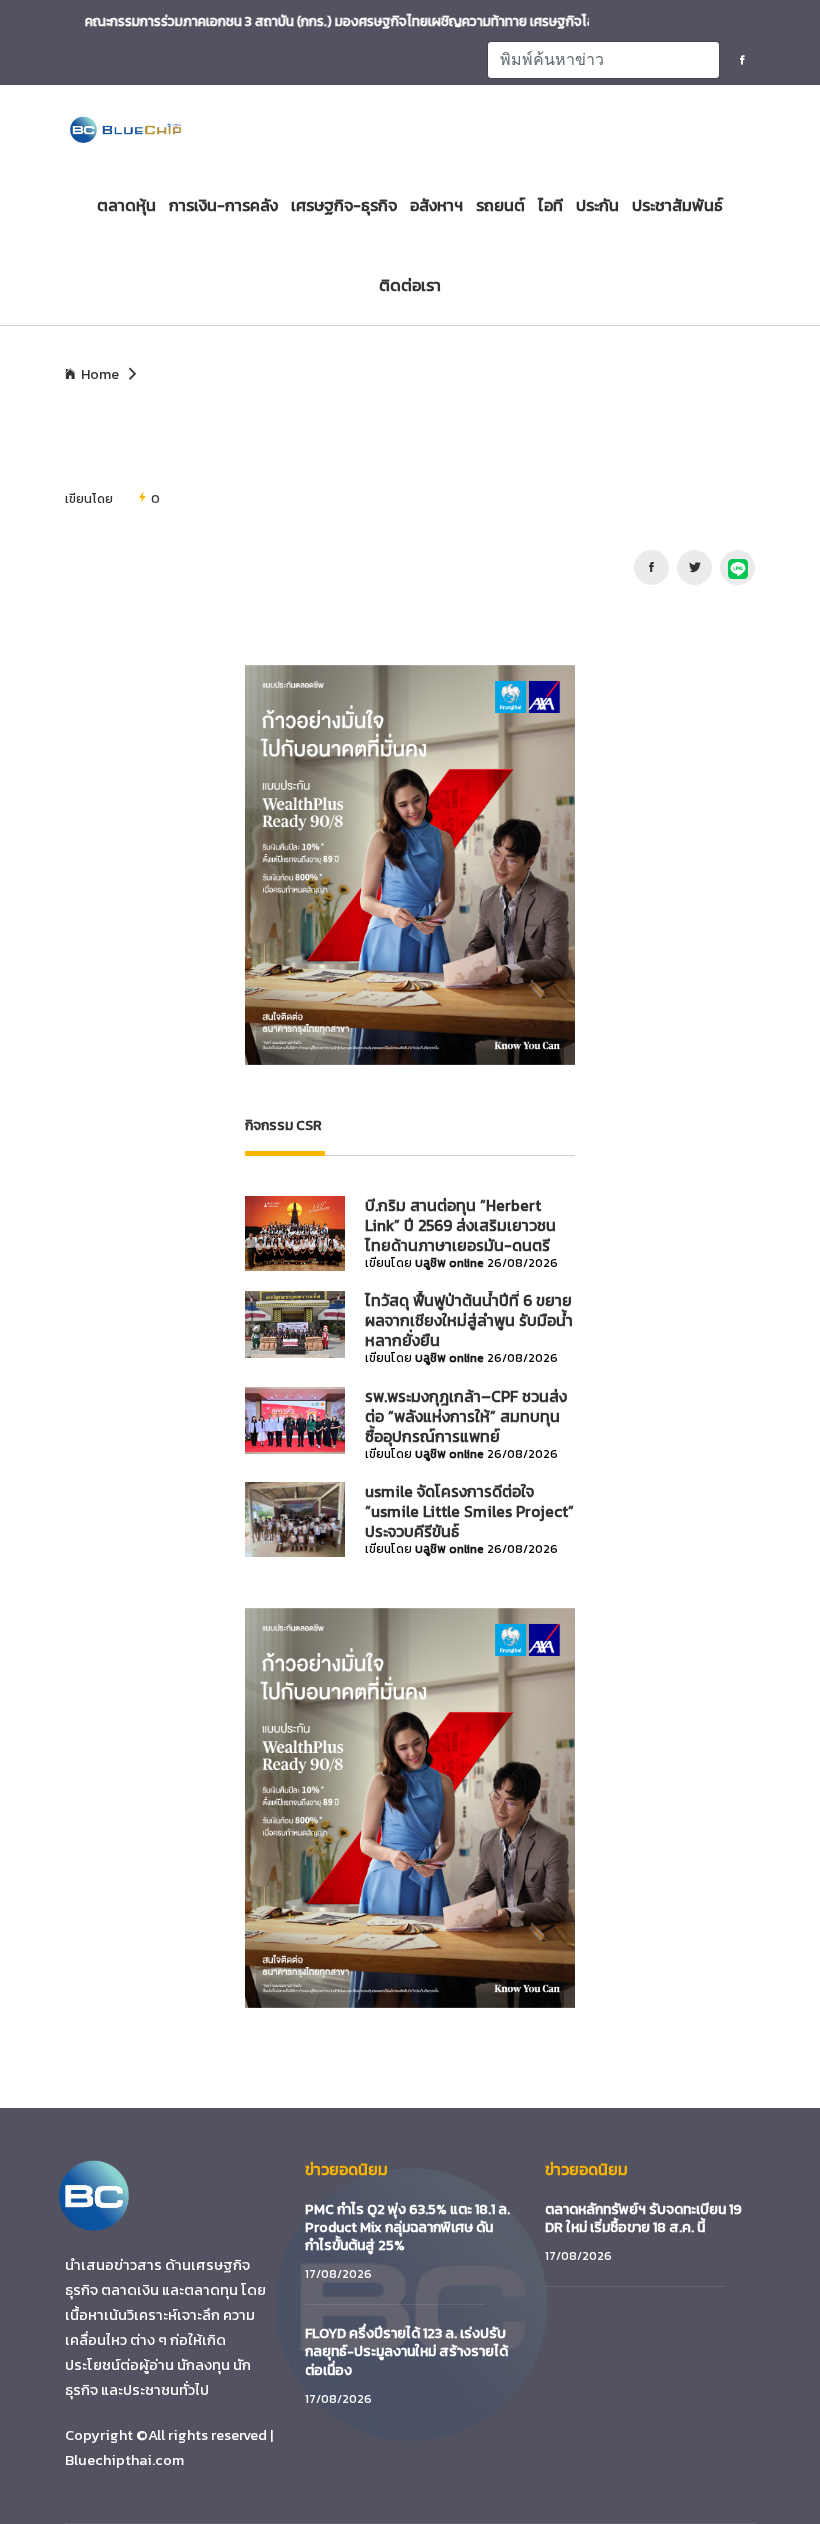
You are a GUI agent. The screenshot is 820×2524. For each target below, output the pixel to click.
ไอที (550, 205)
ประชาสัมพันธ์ (677, 205)
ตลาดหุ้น (126, 205)
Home (100, 375)
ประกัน (597, 205)
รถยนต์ (500, 205)
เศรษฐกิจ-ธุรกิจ (344, 205)
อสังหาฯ (436, 205)
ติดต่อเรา (410, 285)
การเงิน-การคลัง (223, 205)
